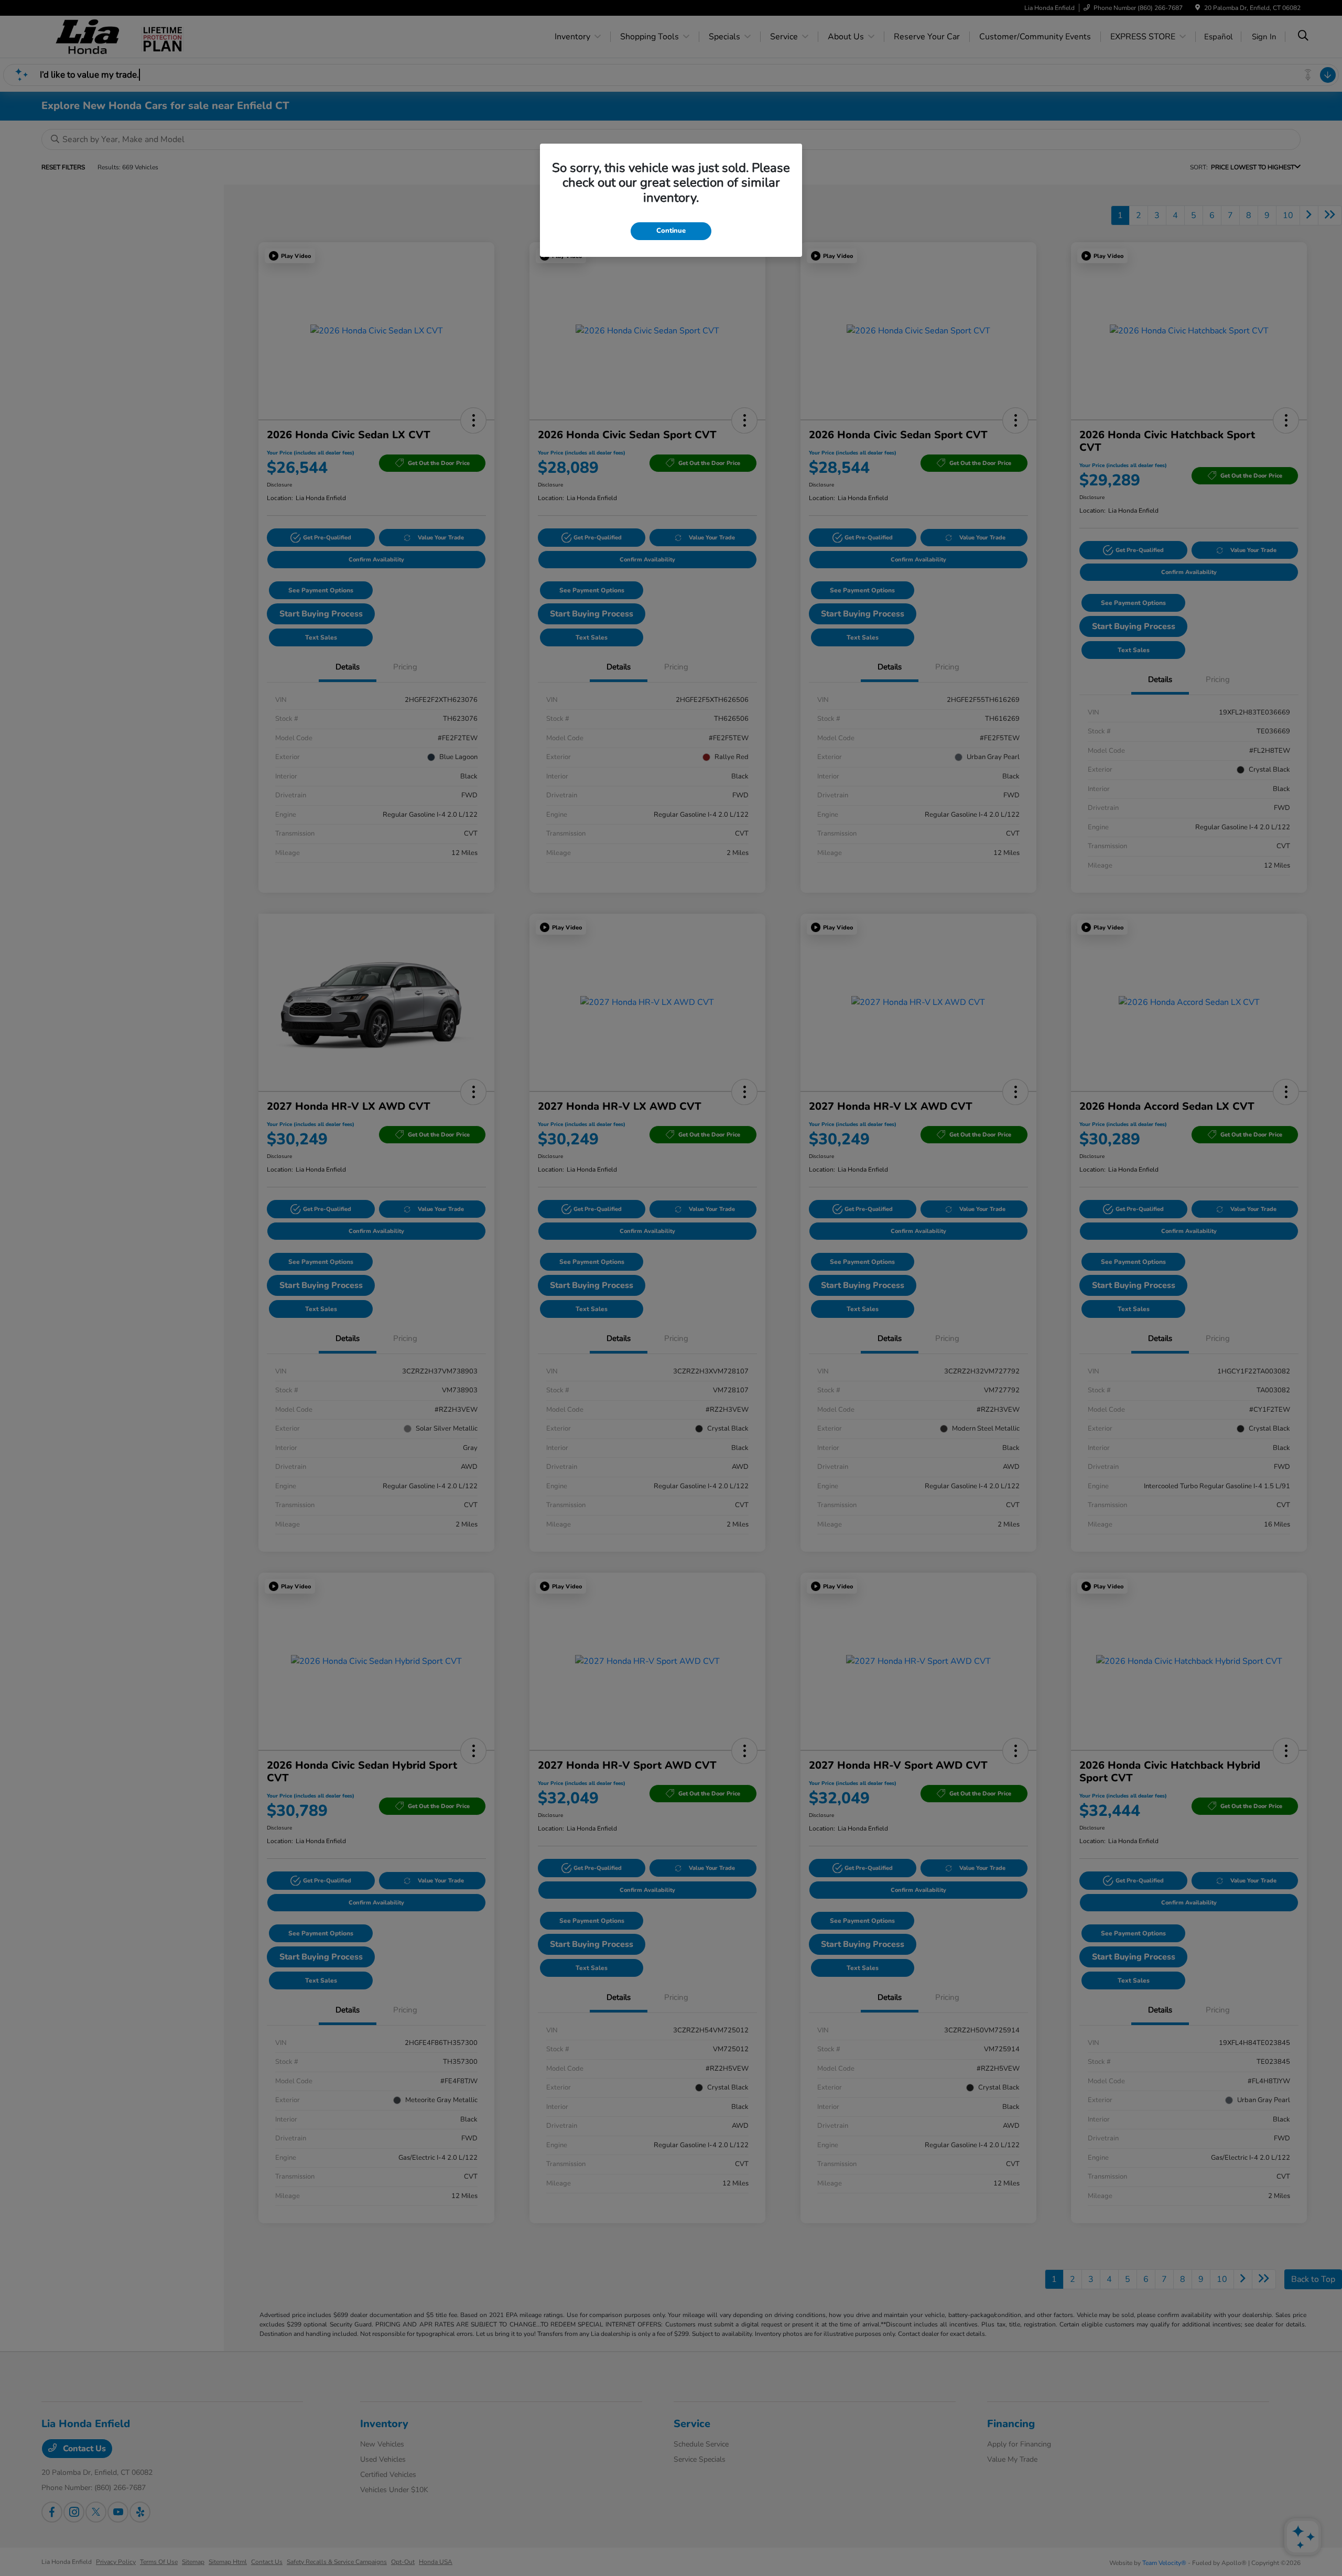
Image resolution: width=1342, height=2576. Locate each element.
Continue (671, 231)
